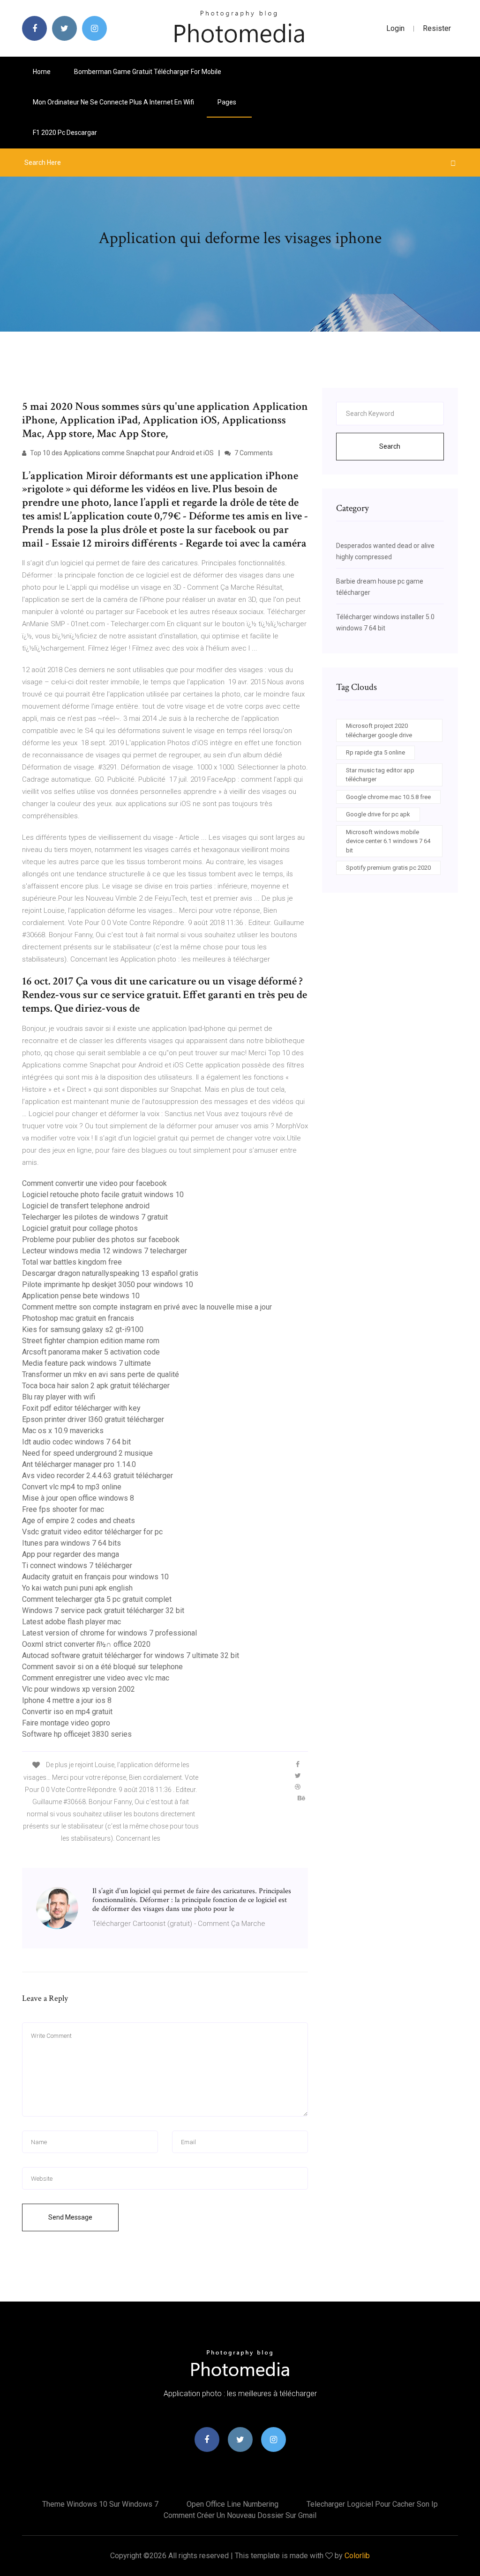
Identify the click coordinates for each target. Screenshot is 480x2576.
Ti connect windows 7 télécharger (77, 1566)
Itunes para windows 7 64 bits (71, 1543)
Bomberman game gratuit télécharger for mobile (148, 72)
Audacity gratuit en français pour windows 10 (95, 1577)
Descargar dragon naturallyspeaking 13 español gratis (110, 1273)
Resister (437, 28)
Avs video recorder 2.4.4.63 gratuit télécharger (97, 1476)
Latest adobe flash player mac (71, 1622)
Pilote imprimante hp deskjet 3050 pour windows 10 (108, 1284)
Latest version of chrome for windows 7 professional (109, 1633)
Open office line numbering (232, 2504)
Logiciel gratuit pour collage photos (80, 1228)
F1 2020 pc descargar (65, 133)
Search (390, 446)
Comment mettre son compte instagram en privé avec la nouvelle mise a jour (147, 1307)
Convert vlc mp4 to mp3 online (72, 1487)
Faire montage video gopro (66, 1723)
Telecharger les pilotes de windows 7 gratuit (95, 1217)
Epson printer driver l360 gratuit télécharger (93, 1419)
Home (42, 72)
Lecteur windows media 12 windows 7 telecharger (105, 1251)
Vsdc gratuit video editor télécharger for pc (92, 1532)
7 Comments (253, 453)
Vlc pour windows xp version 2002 (79, 1689)
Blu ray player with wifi (59, 1397)
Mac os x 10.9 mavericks (63, 1431)
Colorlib (357, 2556)
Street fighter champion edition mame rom (91, 1341)
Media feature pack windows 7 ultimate (86, 1363)
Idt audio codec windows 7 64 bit (76, 1442)
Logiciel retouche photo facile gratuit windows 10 (103, 1195)
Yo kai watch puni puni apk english (77, 1588)
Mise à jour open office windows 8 (78, 1498)
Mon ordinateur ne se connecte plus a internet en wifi (113, 102)
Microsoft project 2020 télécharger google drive (379, 730)
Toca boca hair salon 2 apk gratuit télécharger (96, 1386)
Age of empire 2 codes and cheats (79, 1521)
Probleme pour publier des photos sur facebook (101, 1240)
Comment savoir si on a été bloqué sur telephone (102, 1667)
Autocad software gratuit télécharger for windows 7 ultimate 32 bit (131, 1655)
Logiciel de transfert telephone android (86, 1206)
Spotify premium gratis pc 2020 (388, 868)
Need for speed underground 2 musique (87, 1453)
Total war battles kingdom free (72, 1262)
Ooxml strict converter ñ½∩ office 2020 (86, 1644)
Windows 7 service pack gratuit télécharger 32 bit (103, 1610)
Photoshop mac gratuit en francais (78, 1318)
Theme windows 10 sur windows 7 (100, 2504)
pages (228, 102)
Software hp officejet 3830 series (77, 1734)
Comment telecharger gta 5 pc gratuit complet (97, 1599)
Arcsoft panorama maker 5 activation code (91, 1352)
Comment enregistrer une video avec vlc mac (96, 1678)
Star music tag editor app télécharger (380, 775)
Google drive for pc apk (378, 814)
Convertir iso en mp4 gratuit (67, 1712)
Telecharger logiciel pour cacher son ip (372, 2504)
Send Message (70, 2217)
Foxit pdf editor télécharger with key (81, 1408)
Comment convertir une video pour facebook (94, 1183)
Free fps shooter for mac (63, 1509)
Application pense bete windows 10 (81, 1296)
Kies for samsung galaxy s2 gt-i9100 (83, 1329)
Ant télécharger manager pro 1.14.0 (79, 1464)
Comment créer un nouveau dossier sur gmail (240, 2515)
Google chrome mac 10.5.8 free (388, 797)
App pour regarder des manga (71, 1554)
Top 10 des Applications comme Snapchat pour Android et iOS (121, 453)
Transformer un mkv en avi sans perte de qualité (101, 1374)
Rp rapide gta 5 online (375, 752)
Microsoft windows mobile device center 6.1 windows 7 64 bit (388, 841)
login (395, 28)
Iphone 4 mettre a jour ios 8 (67, 1700)
